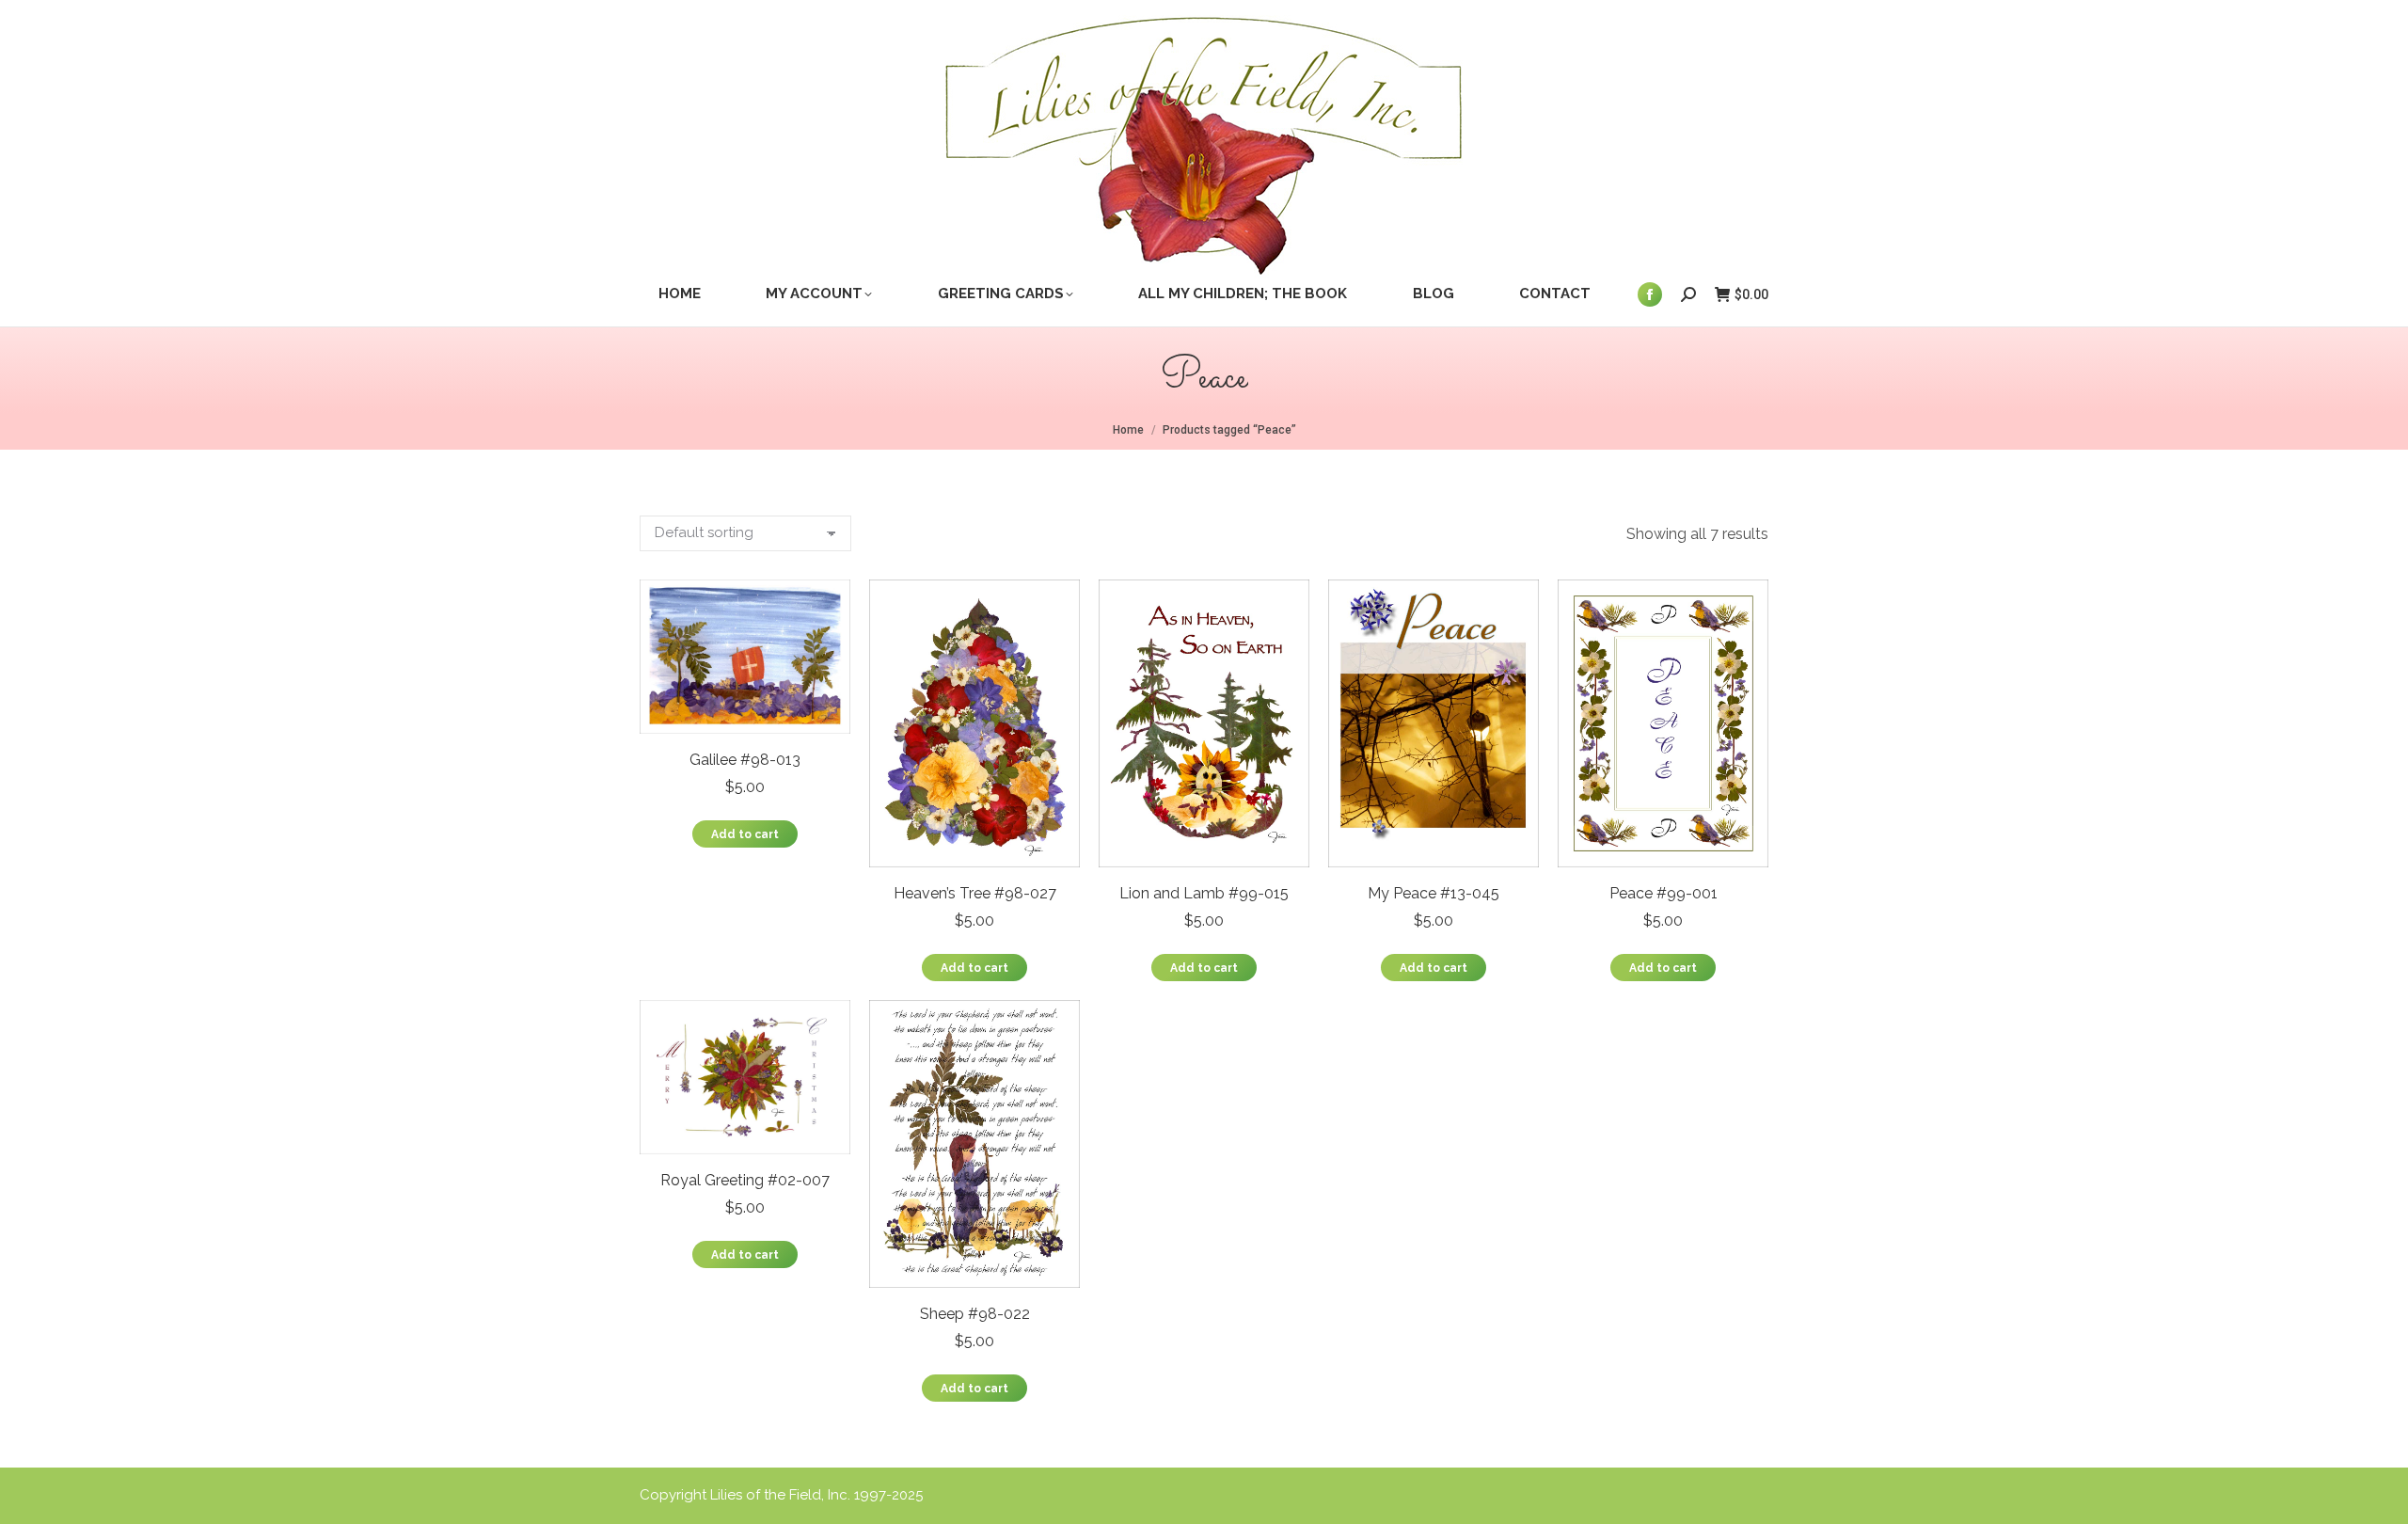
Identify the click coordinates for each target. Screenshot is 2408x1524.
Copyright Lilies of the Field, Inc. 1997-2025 (781, 1495)
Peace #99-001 (1663, 893)
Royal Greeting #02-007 (745, 1180)
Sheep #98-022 (975, 1314)
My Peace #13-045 (1434, 893)
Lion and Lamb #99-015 (1204, 893)
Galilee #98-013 (745, 760)
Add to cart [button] (745, 834)
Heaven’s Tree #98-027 (975, 893)
